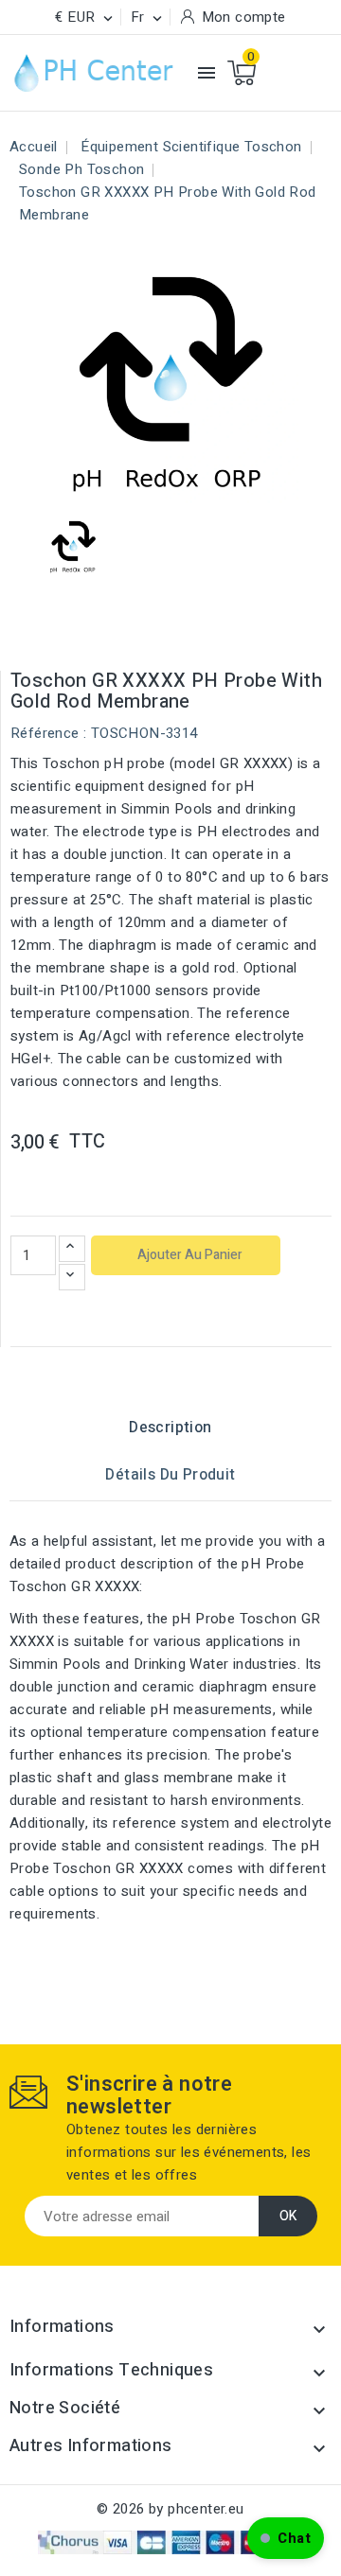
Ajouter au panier (188, 1255)
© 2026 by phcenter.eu (170, 2509)
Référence (45, 733)
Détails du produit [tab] (170, 1475)
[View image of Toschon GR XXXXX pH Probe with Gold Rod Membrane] (73, 545)
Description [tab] (170, 1428)
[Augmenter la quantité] (72, 1249)
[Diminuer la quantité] (72, 1277)
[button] (286, 2538)
